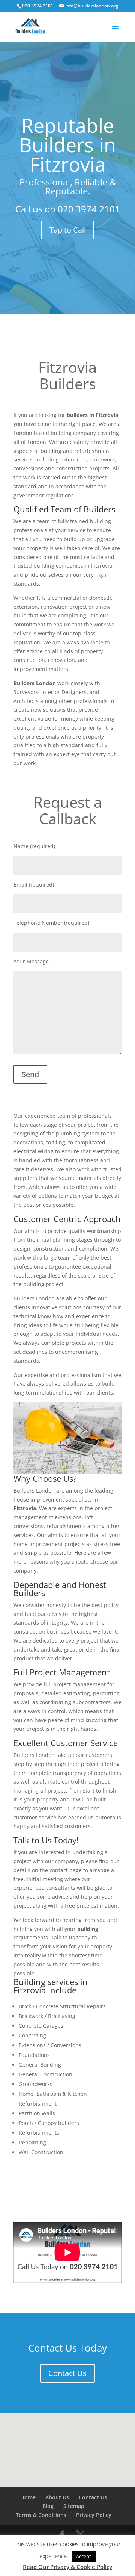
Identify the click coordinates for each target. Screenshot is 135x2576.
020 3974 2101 (89, 209)
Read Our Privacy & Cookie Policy (67, 2567)
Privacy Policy (94, 2515)
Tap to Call (68, 230)
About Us (57, 2497)
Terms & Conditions (41, 2515)
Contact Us (67, 2373)
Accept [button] (84, 2556)
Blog (48, 2506)
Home (28, 2497)
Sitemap (74, 2506)
